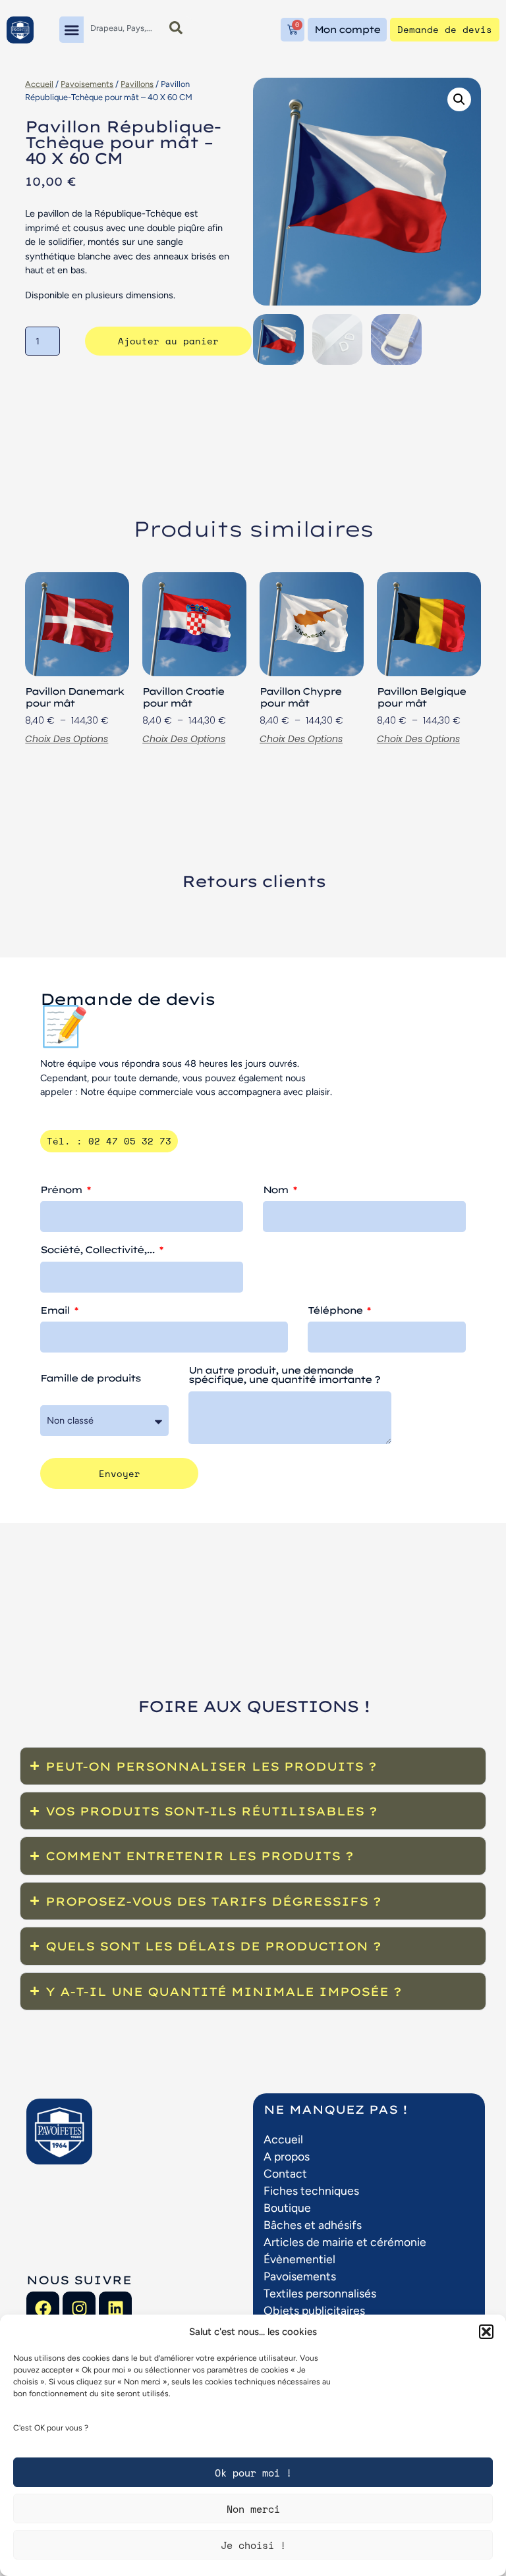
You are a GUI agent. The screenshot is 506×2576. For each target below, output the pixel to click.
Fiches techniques (311, 2190)
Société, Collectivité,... (98, 1250)
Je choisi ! (253, 2545)
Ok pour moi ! (253, 2473)
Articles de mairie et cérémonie (345, 2242)
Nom (277, 1191)
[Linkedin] (115, 2308)
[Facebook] (43, 2308)
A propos (287, 2156)
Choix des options (67, 739)
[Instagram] (79, 2308)
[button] (486, 2332)
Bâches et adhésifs (313, 2225)
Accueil (39, 84)
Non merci (253, 2509)
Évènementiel (299, 2259)
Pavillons (137, 84)
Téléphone (336, 1311)
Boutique (287, 2208)
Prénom (62, 1191)
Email (56, 1311)
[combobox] (122, 28)
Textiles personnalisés (320, 2293)
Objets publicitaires (314, 2310)
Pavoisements (87, 84)
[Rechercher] (176, 28)
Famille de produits (90, 1379)
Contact (285, 2173)
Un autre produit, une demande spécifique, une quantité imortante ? (284, 1376)
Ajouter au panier (168, 341)
